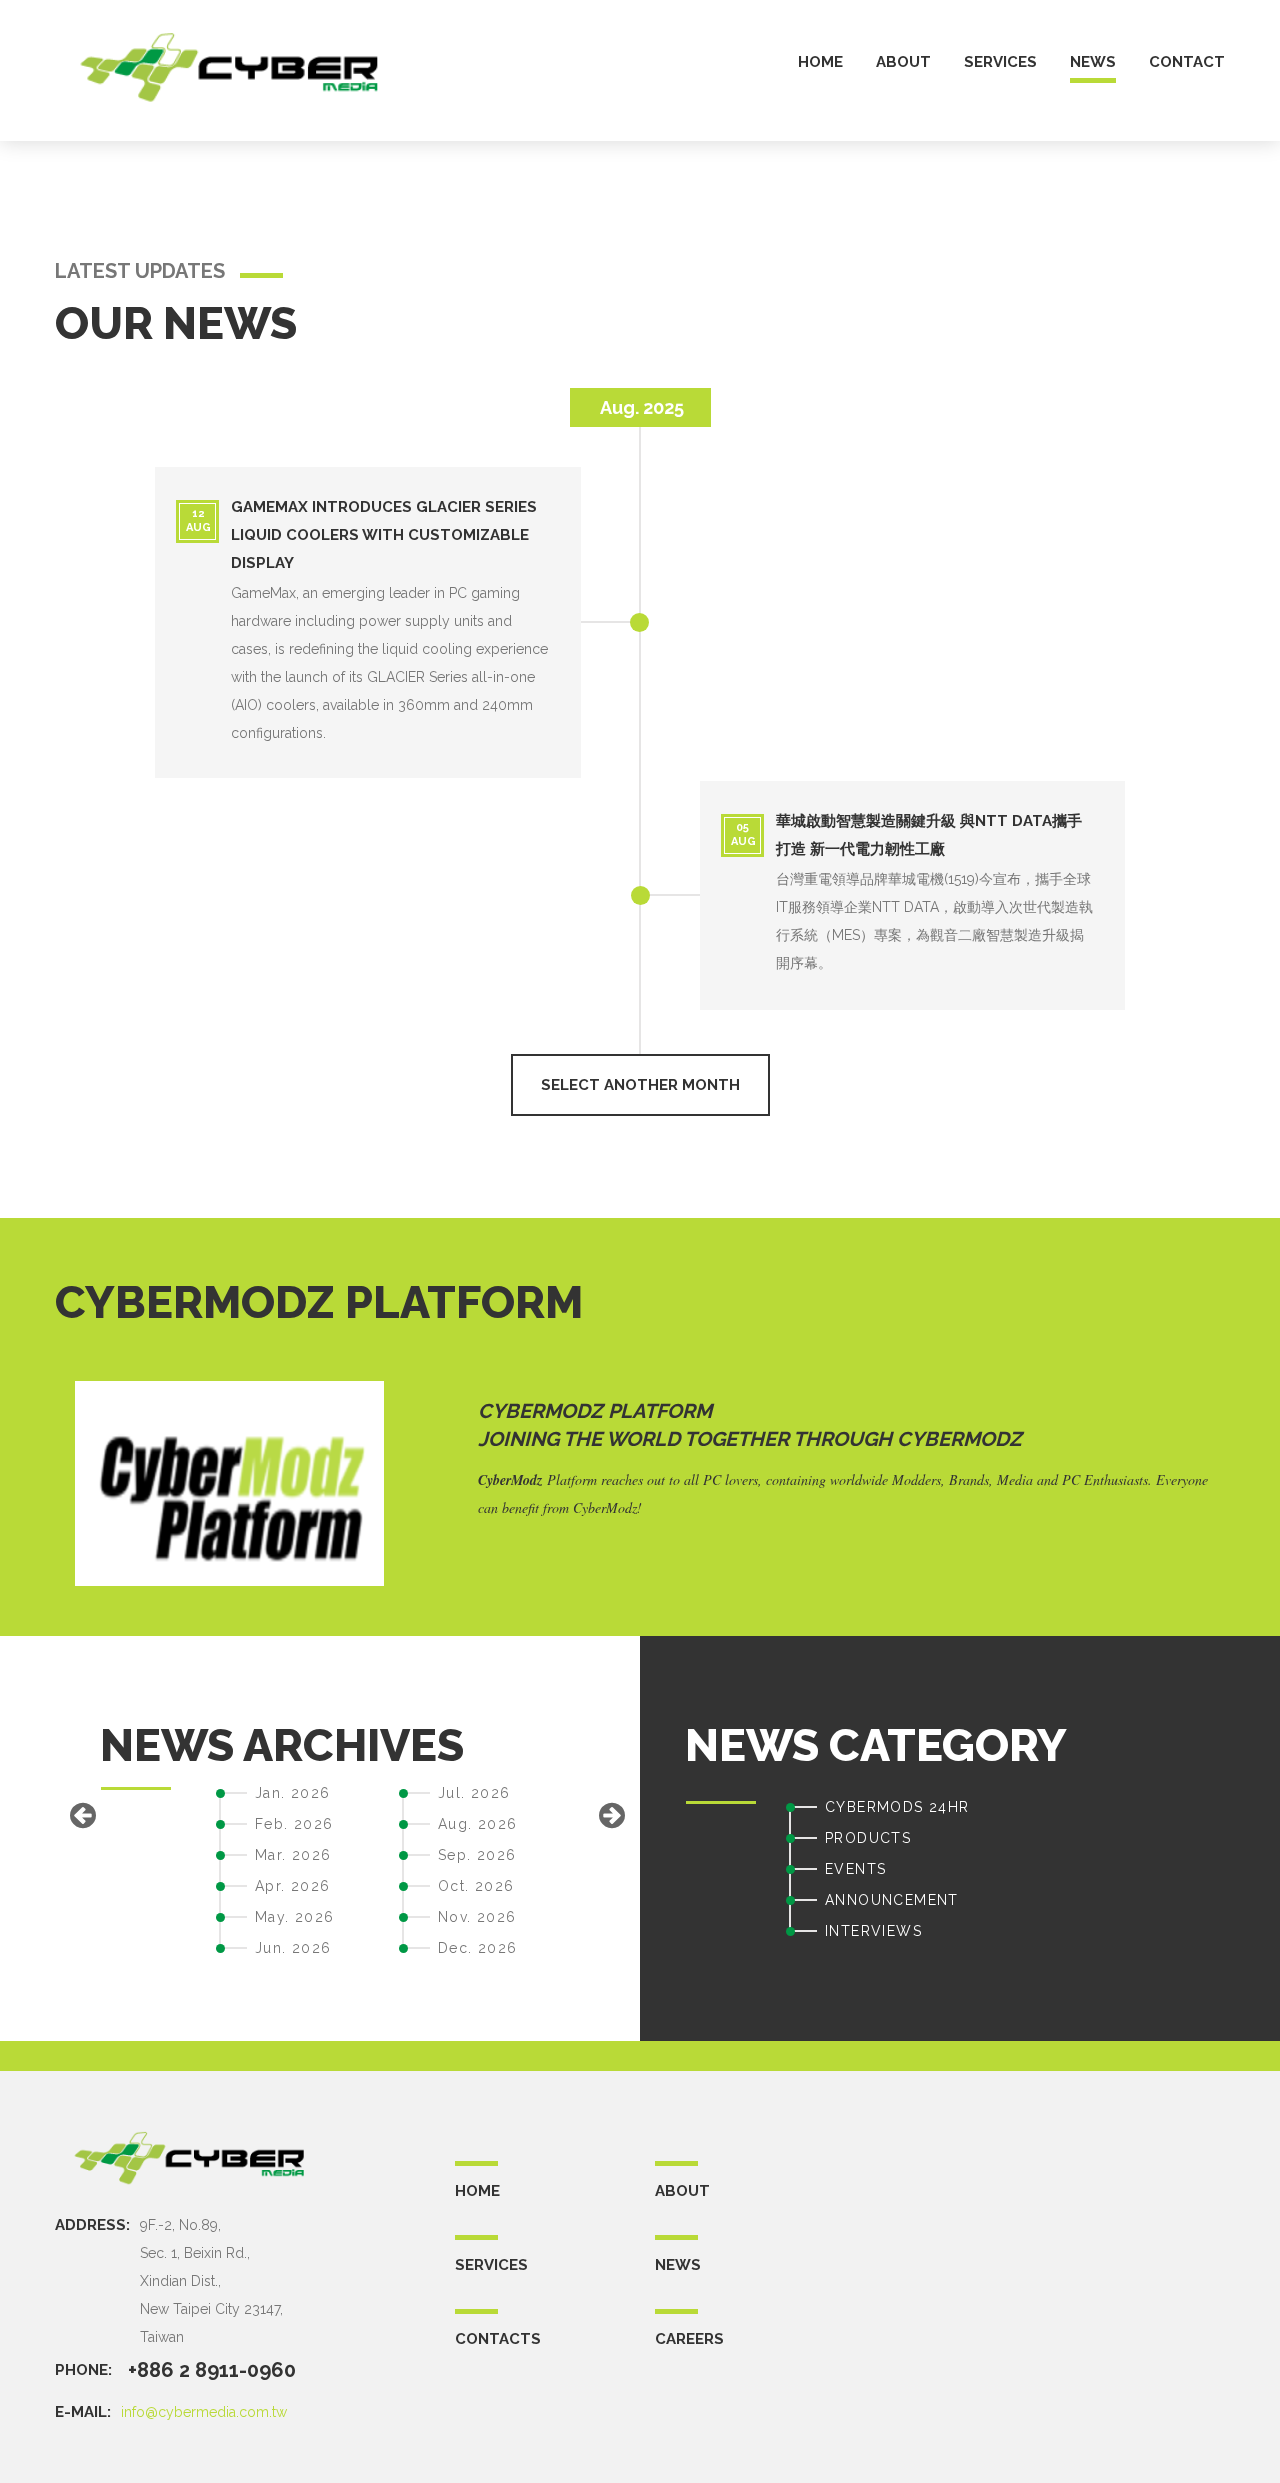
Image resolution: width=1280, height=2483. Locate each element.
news (1093, 62)
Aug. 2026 (478, 1824)
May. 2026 (295, 1917)
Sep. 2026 (477, 1855)
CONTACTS (498, 2339)
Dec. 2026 (478, 1948)
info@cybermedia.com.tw (204, 2412)
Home (477, 2191)
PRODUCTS (868, 1838)
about (903, 62)
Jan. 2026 (293, 1793)
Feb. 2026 (294, 1824)
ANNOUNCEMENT (892, 1900)
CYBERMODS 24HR (897, 1807)
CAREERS (689, 2339)
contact (1187, 62)
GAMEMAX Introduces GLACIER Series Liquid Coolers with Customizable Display (384, 535)
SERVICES (491, 2265)
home (820, 62)
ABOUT (682, 2191)
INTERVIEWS (873, 1931)
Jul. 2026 (474, 1793)
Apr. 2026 (293, 1886)
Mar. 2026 (293, 1855)
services (1000, 62)
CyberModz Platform (595, 1411)
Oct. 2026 (476, 1886)
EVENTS (855, 1869)
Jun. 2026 (293, 1948)
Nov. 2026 (477, 1917)
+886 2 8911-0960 (212, 2370)
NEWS (678, 2265)
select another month (640, 1085)
